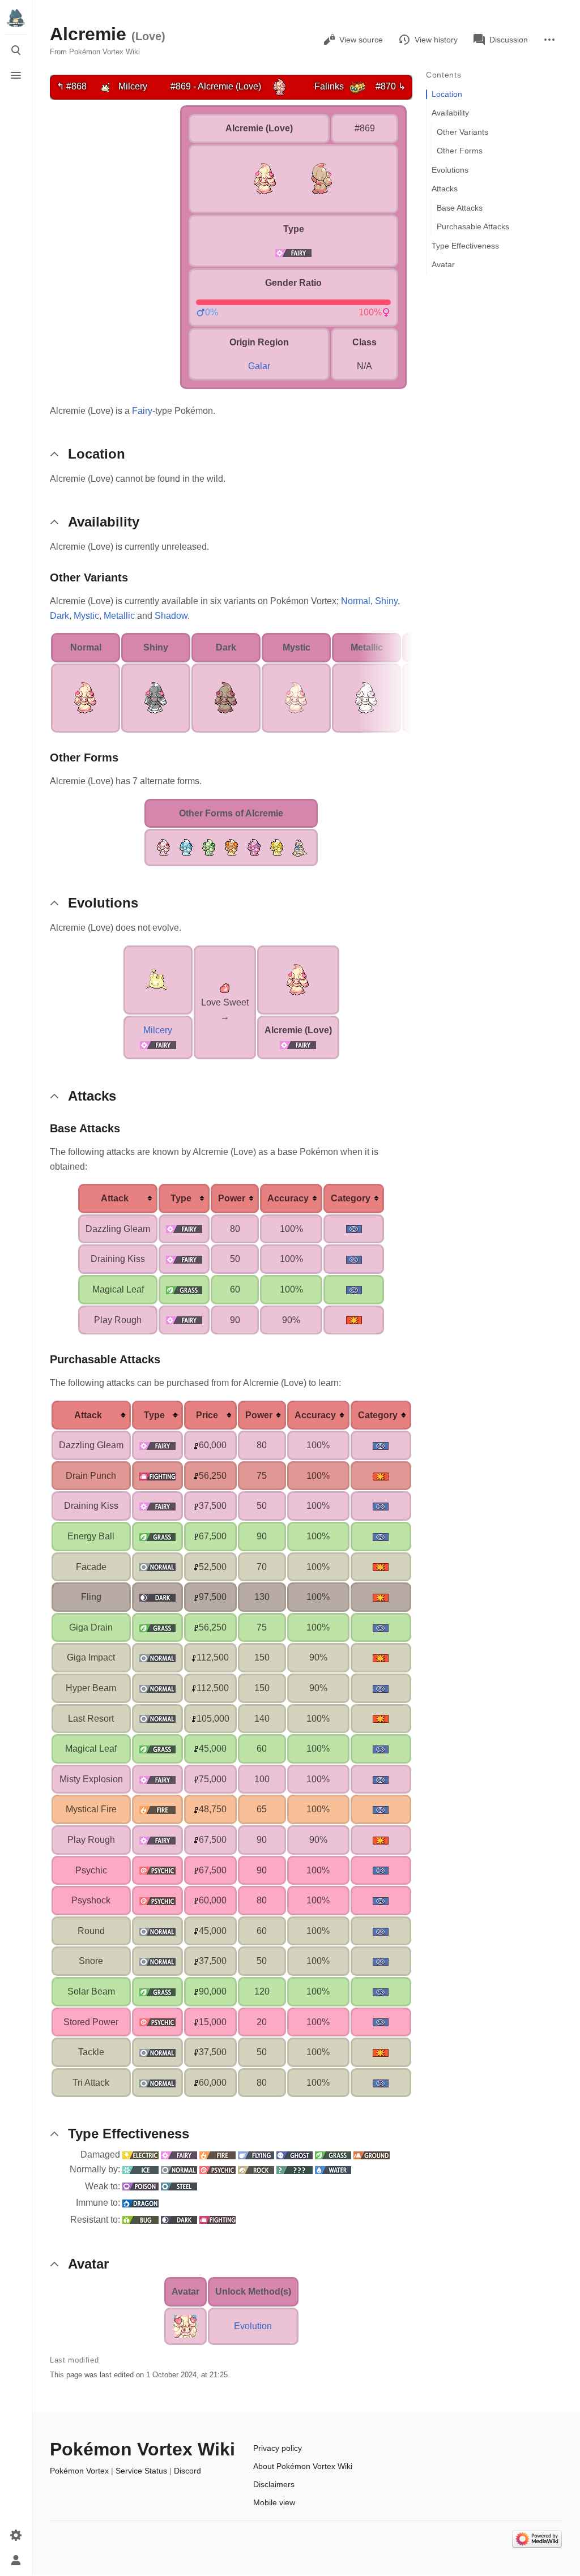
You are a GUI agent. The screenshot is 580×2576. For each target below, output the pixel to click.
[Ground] (372, 2154)
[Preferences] (16, 2535)
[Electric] (140, 2154)
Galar (259, 366)
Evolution (253, 2326)
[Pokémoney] (196, 1445)
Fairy (142, 411)
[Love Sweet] (225, 988)
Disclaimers (274, 2484)
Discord (187, 2471)
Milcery (158, 1030)
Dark (59, 616)
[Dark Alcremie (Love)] (226, 697)
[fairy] (293, 252)
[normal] (157, 1567)
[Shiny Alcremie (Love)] (156, 697)
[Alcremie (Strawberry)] (163, 847)
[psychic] (157, 1870)
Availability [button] (104, 522)
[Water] (333, 2169)
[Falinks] (357, 86)
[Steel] (179, 2186)
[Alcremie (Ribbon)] (254, 847)
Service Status (141, 2471)
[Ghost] (295, 2154)
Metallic (119, 616)
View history (436, 40)
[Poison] (140, 2186)
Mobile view (274, 2502)
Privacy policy (278, 2448)
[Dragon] (140, 2203)
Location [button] (97, 454)
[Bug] (140, 2220)
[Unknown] (295, 2169)
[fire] (157, 1809)
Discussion (509, 40)
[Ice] (140, 2169)
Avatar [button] (88, 2264)
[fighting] (157, 1476)
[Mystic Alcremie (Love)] (296, 697)
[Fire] (217, 2154)
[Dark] (179, 2220)
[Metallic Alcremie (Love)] (366, 697)
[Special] (354, 1229)
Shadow (171, 616)
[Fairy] (158, 1044)
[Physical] (354, 1320)
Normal (356, 601)
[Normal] (179, 2169)
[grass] (184, 1289)
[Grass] (333, 2154)
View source (361, 40)
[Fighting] (217, 2220)
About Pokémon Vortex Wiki (303, 2466)
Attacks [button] (92, 1096)
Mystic (86, 616)
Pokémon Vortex (79, 2471)
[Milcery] (105, 86)
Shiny (386, 601)
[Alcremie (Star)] (276, 847)
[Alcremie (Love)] (279, 86)
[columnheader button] (118, 1199)
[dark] (157, 1597)
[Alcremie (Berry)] (186, 847)
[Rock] (256, 2169)
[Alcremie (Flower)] (231, 847)
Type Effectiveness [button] (129, 2134)
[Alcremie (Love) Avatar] (185, 2325)
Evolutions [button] (103, 903)
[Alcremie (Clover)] (208, 847)
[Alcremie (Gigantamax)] (299, 847)
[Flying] (256, 2154)
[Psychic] (217, 2169)
